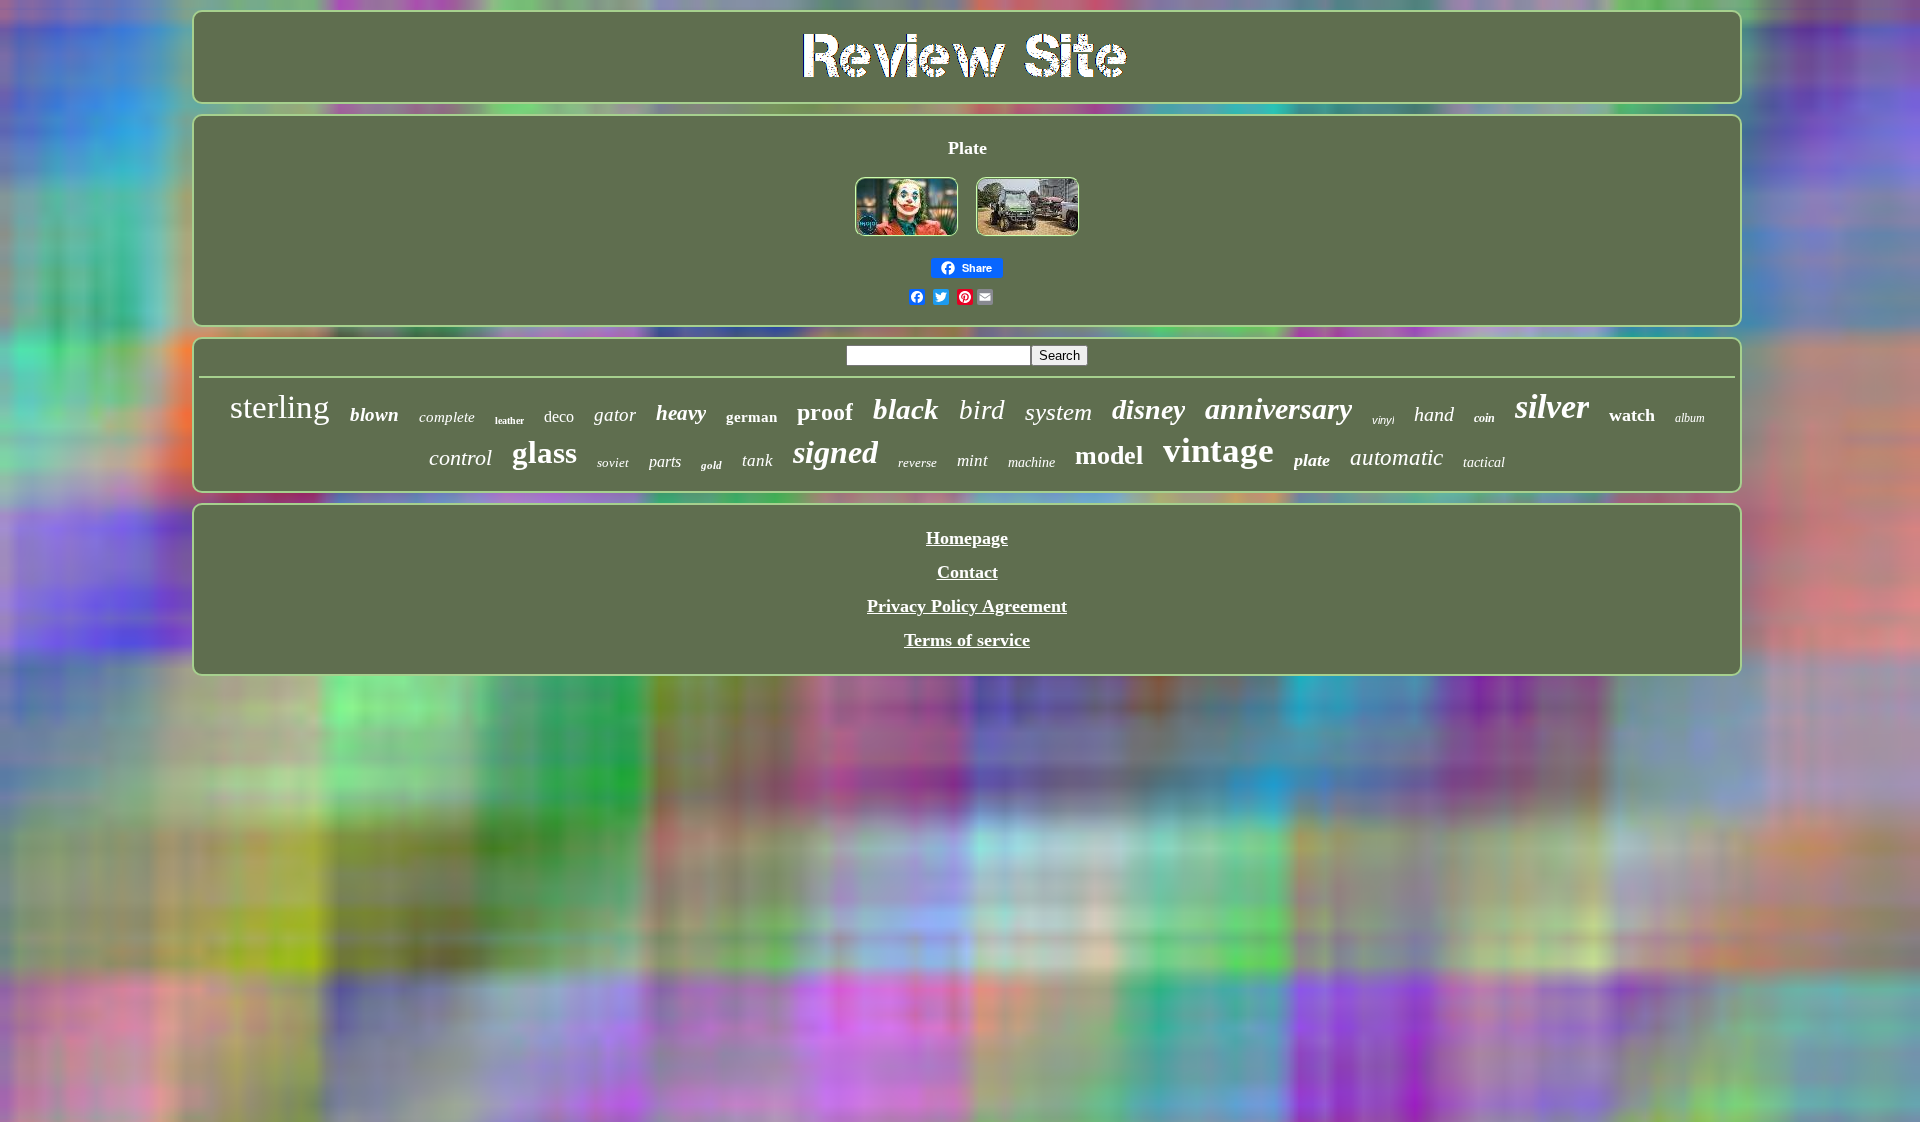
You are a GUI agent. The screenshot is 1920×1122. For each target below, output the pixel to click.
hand (1434, 414)
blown (374, 414)
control (460, 457)
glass (544, 452)
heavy (681, 413)
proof (825, 412)
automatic (1396, 457)
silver (1552, 406)
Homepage (967, 538)
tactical (1484, 462)
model (1109, 455)
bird (982, 410)
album (1690, 418)
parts (665, 461)
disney (1148, 409)
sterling (280, 407)
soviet (613, 462)
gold (711, 465)
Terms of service (967, 640)
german (751, 417)
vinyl (1383, 420)
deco (559, 416)
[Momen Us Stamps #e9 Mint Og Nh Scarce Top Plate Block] (907, 237)
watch (1632, 415)
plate (1312, 460)
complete (447, 417)
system (1058, 411)
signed (835, 452)
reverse (917, 462)
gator (615, 414)
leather (509, 420)
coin (1484, 418)
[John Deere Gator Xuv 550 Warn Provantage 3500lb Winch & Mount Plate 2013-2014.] (1028, 237)
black (906, 409)
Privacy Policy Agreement (967, 606)
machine (1031, 462)
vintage (1218, 450)
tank (757, 460)
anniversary (1278, 408)
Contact (967, 572)
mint (972, 460)
